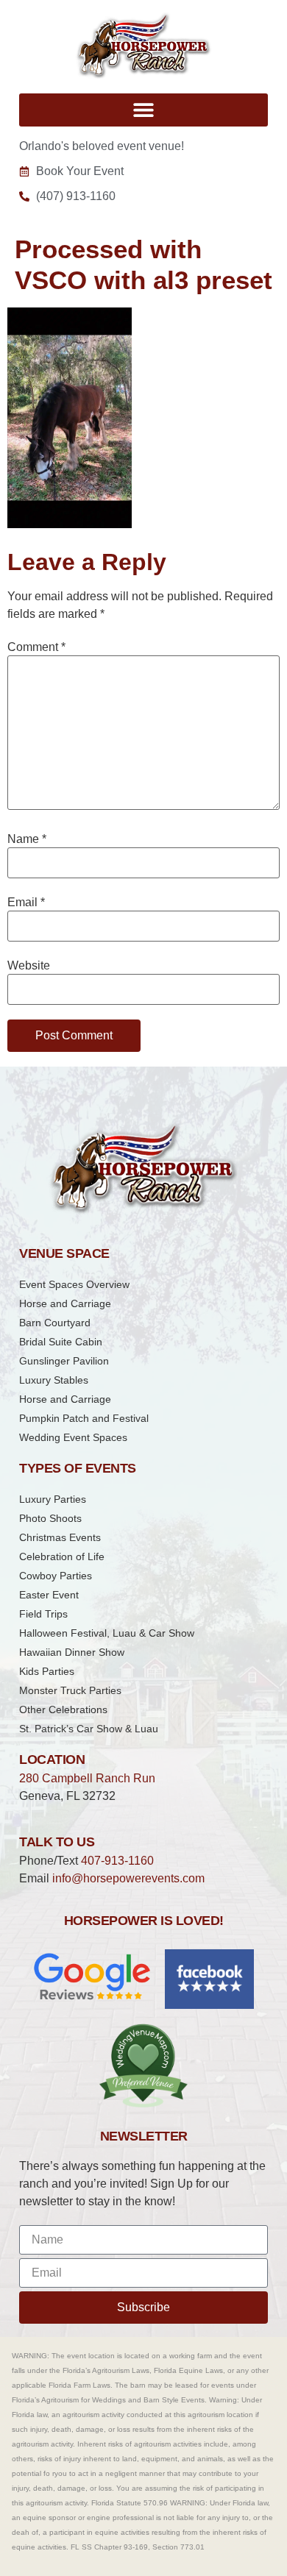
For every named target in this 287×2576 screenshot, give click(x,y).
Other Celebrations (63, 1709)
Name (27, 839)
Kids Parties (47, 1671)
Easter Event (49, 1595)
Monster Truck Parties (70, 1690)
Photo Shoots (50, 1518)
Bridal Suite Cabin (61, 1342)
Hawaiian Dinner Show (72, 1652)
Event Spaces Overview (74, 1284)
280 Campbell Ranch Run (87, 1778)
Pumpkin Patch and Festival (84, 1418)
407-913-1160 (117, 1861)
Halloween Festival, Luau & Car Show (107, 1633)
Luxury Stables (54, 1380)
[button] (143, 110)
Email (26, 903)
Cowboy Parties (56, 1576)
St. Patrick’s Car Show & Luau (89, 1729)
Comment (36, 647)
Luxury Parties (53, 1499)
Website (29, 966)
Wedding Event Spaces (73, 1437)
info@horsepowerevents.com (128, 1878)
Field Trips (43, 1614)
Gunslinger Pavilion (64, 1361)
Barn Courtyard (55, 1323)
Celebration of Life (62, 1556)
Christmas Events (60, 1537)
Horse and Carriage (65, 1303)
